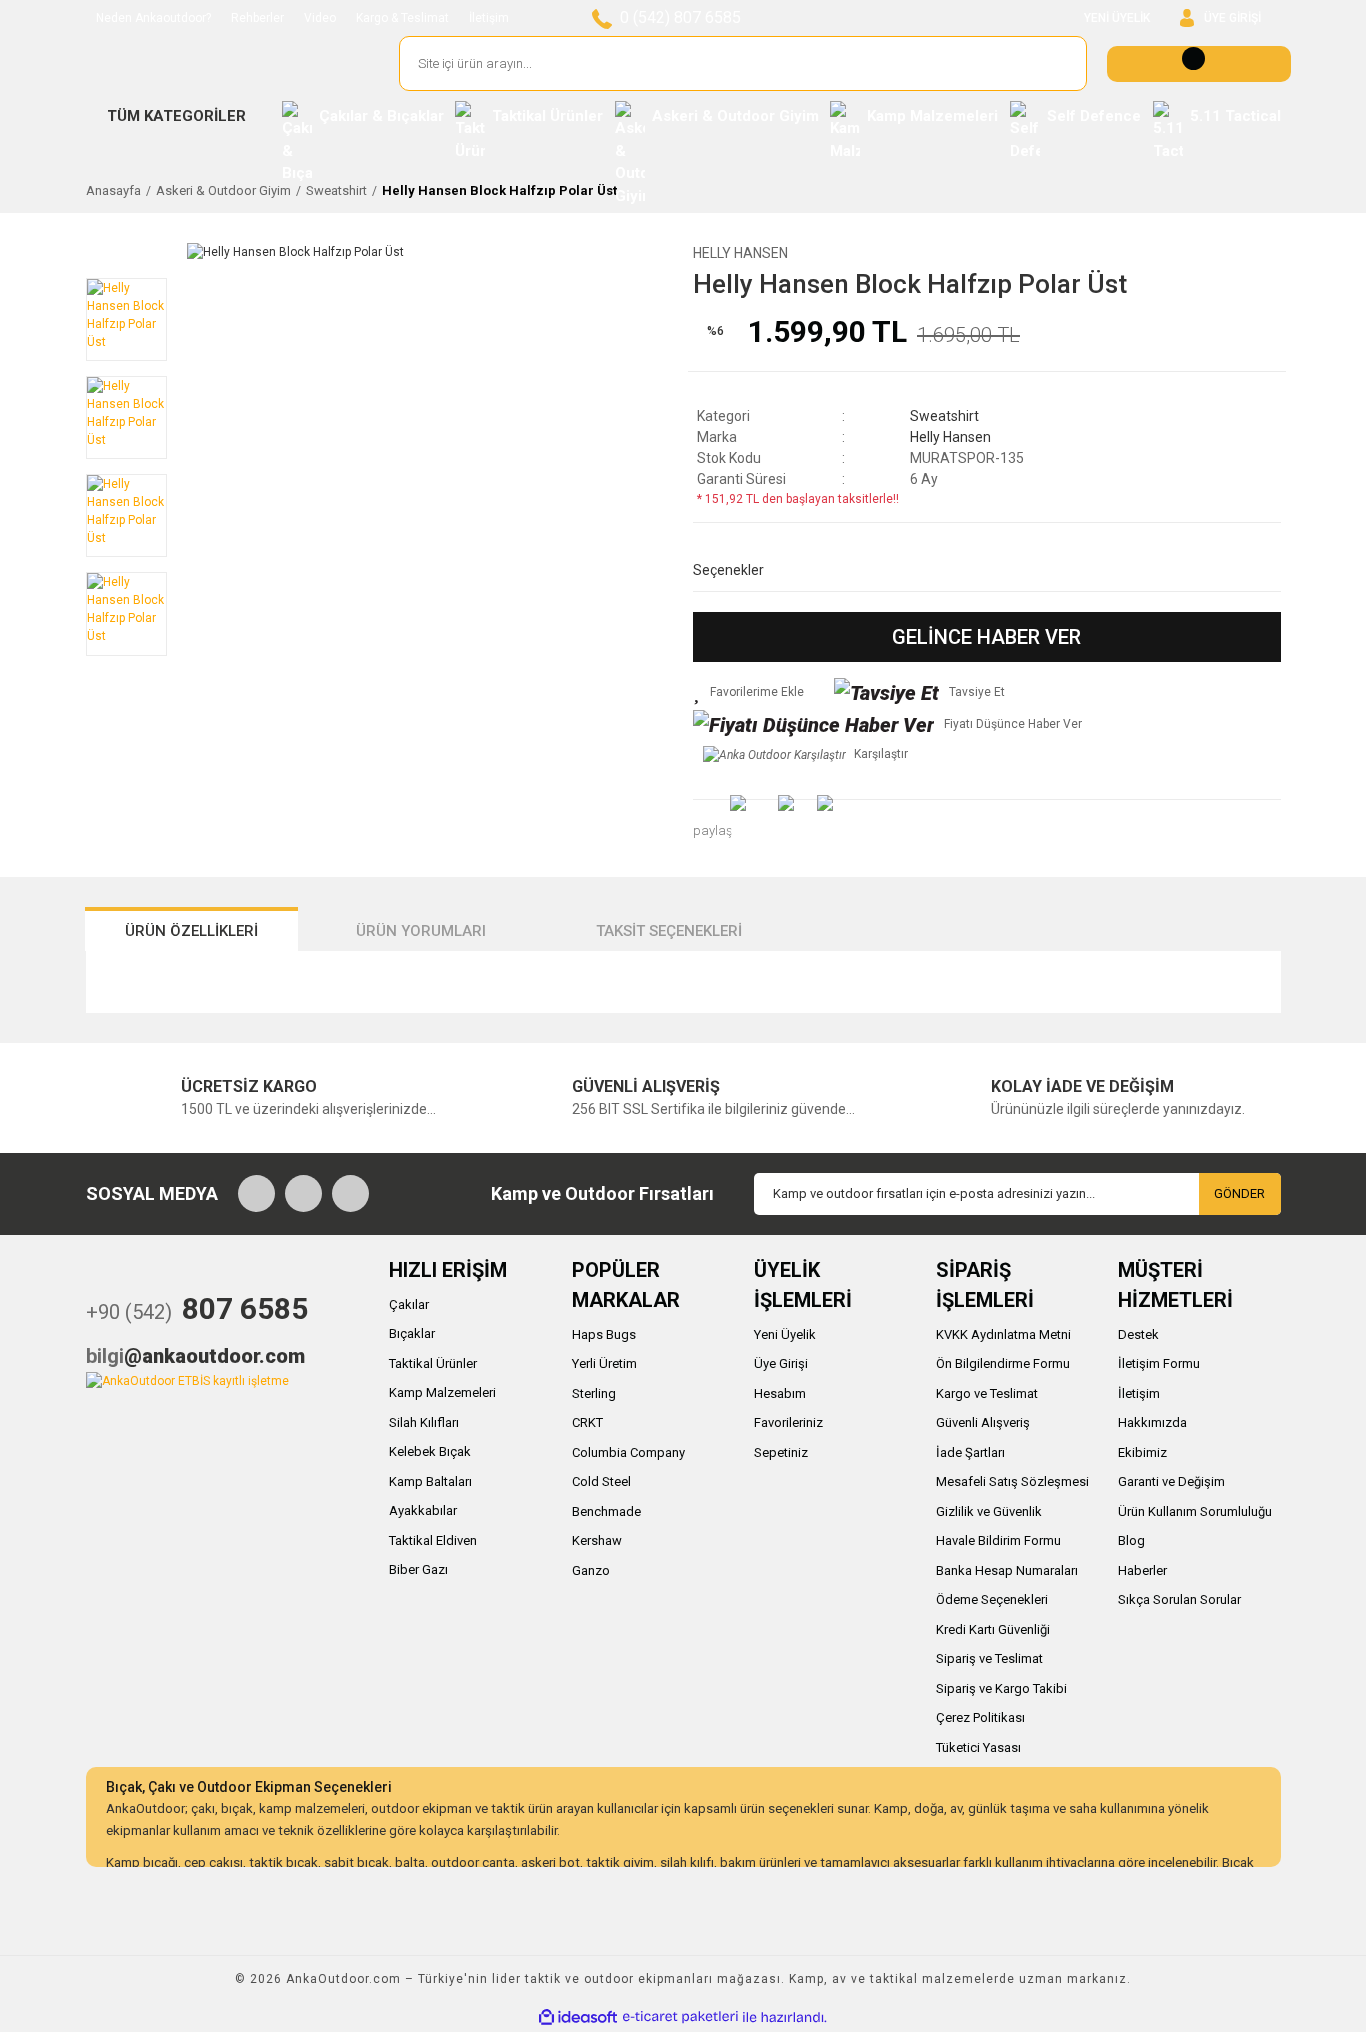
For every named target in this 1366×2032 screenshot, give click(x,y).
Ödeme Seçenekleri (992, 1599)
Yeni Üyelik (785, 1334)
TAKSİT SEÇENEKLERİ (669, 931)
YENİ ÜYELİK (1117, 18)
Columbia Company (628, 1452)
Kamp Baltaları (430, 1481)
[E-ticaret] (680, 2017)
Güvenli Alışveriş (983, 1422)
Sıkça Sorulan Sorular (1179, 1599)
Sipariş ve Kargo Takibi (1001, 1688)
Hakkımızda (1152, 1422)
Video (320, 18)
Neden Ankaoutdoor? (153, 18)
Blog (1131, 1540)
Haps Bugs (604, 1334)
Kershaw (597, 1540)
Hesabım (780, 1393)
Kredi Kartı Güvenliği (993, 1629)
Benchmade (606, 1511)
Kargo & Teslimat (402, 18)
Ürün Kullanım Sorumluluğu (1195, 1511)
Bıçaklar (412, 1333)
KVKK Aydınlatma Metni (1003, 1334)
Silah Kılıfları (424, 1422)
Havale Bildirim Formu (998, 1540)
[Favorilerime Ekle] (748, 692)
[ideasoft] (578, 2017)
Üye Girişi (781, 1363)
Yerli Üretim (604, 1363)
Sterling (594, 1393)
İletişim (489, 18)
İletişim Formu (1159, 1363)
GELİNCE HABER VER (986, 637)
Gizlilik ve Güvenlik (989, 1511)
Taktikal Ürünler (433, 1363)
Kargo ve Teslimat (987, 1393)
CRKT (587, 1422)
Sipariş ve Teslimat (989, 1658)
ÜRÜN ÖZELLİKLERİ (191, 931)
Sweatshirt (944, 416)
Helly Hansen (740, 253)
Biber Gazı (418, 1569)
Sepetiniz (781, 1452)
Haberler (1142, 1570)
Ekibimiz (1142, 1452)
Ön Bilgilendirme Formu (1003, 1363)
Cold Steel (601, 1481)
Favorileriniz (788, 1422)
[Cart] (1199, 64)
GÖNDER (1239, 1193)
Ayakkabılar (423, 1510)
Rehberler (257, 18)
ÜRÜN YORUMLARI (421, 931)
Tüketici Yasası (978, 1747)
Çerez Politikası (980, 1717)
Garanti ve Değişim (1171, 1481)
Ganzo (591, 1570)
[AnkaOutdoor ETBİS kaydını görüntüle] (187, 1380)
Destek (1138, 1334)
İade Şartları (970, 1452)
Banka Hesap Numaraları (1007, 1570)
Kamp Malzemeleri (442, 1392)
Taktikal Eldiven (433, 1540)
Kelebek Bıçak (430, 1451)
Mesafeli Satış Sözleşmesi (1012, 1481)
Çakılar (409, 1304)
